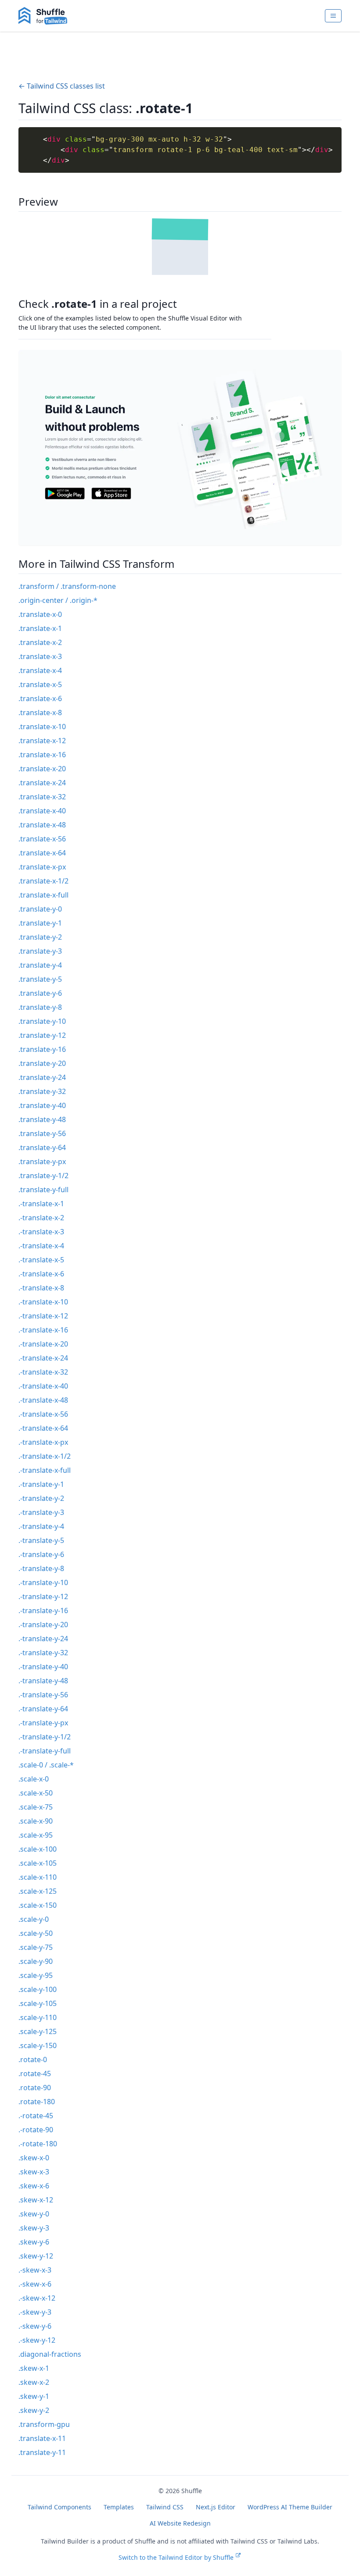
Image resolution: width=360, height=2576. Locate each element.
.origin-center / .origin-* (58, 600)
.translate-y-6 (40, 993)
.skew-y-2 (34, 2410)
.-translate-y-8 (41, 1568)
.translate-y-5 (40, 979)
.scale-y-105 (38, 2003)
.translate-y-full (43, 1190)
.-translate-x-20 (43, 1344)
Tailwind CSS (165, 2507)
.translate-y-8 (40, 1007)
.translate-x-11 (42, 2438)
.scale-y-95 (36, 1975)
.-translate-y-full (45, 1751)
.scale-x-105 (38, 1863)
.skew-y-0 (34, 2214)
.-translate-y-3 (41, 1512)
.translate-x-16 (42, 755)
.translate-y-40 (42, 1105)
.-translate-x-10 (43, 1302)
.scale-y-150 (38, 2045)
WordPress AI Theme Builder (290, 2507)
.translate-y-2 (40, 937)
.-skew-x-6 (35, 2284)
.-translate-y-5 (41, 1540)
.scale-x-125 (38, 1891)
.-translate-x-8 (41, 1288)
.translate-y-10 (42, 1021)
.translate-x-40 (42, 811)
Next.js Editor (216, 2507)
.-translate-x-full (45, 1470)
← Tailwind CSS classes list (62, 86)
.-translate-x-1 (41, 1204)
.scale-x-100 (38, 1849)
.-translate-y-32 (43, 1653)
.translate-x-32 (42, 797)
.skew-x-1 (34, 2368)
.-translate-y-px (43, 1723)
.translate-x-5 (40, 684)
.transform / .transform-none (67, 586)
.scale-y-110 (38, 2017)
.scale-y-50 (36, 1933)
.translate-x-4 (40, 670)
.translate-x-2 (40, 642)
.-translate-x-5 (41, 1260)
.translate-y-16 (42, 1049)
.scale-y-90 (36, 1961)
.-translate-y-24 (43, 1639)
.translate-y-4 (40, 965)
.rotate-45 (35, 2074)
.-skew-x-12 (37, 2298)
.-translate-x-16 (43, 1330)
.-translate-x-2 (41, 1218)
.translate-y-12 (42, 1035)
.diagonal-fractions (50, 2354)
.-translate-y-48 (43, 1681)
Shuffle (192, 2491)
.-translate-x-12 (43, 1316)
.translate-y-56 (42, 1133)
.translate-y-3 (40, 951)
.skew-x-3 (34, 2172)
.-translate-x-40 (43, 1386)
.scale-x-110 (38, 1877)
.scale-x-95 (36, 1835)
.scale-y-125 (38, 2031)
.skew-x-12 (36, 2200)
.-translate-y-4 (41, 1526)
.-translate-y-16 (43, 1610)
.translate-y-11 (42, 2452)
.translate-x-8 (40, 713)
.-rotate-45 (36, 2116)
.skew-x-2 (34, 2382)
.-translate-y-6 (41, 1554)
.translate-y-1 (40, 923)
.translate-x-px (42, 867)
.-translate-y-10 (43, 1582)
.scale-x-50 (36, 1793)
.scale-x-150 (38, 1905)
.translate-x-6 (40, 698)
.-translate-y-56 (43, 1695)
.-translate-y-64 (43, 1709)
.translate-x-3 (40, 656)
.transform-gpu (44, 2424)
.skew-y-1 (34, 2396)
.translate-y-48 (42, 1119)
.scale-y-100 (38, 1989)
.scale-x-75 (36, 1807)
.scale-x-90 (36, 1821)
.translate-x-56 (42, 839)
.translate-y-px (42, 1162)
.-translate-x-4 (41, 1246)
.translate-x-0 (40, 614)
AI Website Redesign (180, 2523)
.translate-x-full (43, 895)
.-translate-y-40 (43, 1667)
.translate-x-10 (42, 727)
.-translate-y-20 (43, 1625)
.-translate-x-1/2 (45, 1456)
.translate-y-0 (40, 909)
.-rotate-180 (38, 2144)
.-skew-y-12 (37, 2340)
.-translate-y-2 (41, 1498)
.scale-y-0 (34, 1919)
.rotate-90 (35, 2088)
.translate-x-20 (42, 769)
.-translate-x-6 (41, 1274)
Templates (119, 2507)
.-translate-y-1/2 (45, 1737)
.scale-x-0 (34, 1779)
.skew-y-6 (34, 2242)
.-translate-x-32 (43, 1372)
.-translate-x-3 (41, 1232)
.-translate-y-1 (41, 1484)
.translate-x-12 (42, 741)
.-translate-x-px (43, 1442)
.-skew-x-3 (35, 2270)
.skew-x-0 (34, 2158)
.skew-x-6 (34, 2186)
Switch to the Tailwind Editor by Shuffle (176, 2557)
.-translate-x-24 (43, 1358)
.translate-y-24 (42, 1077)
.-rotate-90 (36, 2130)
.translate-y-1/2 (43, 1176)
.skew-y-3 (34, 2228)
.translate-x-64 (42, 853)
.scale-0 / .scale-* (46, 1765)
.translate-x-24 (42, 783)
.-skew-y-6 (35, 2326)
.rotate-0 (33, 2059)
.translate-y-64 (42, 1147)
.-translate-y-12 (43, 1596)
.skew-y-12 (36, 2256)
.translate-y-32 (42, 1091)
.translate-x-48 (42, 825)
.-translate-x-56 (43, 1414)
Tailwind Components (59, 2507)
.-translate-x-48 (43, 1400)
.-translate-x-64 (43, 1428)
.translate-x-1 (40, 628)
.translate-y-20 (42, 1063)
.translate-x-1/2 (43, 881)
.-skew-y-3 (35, 2312)
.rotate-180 (37, 2102)
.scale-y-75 (36, 1947)
